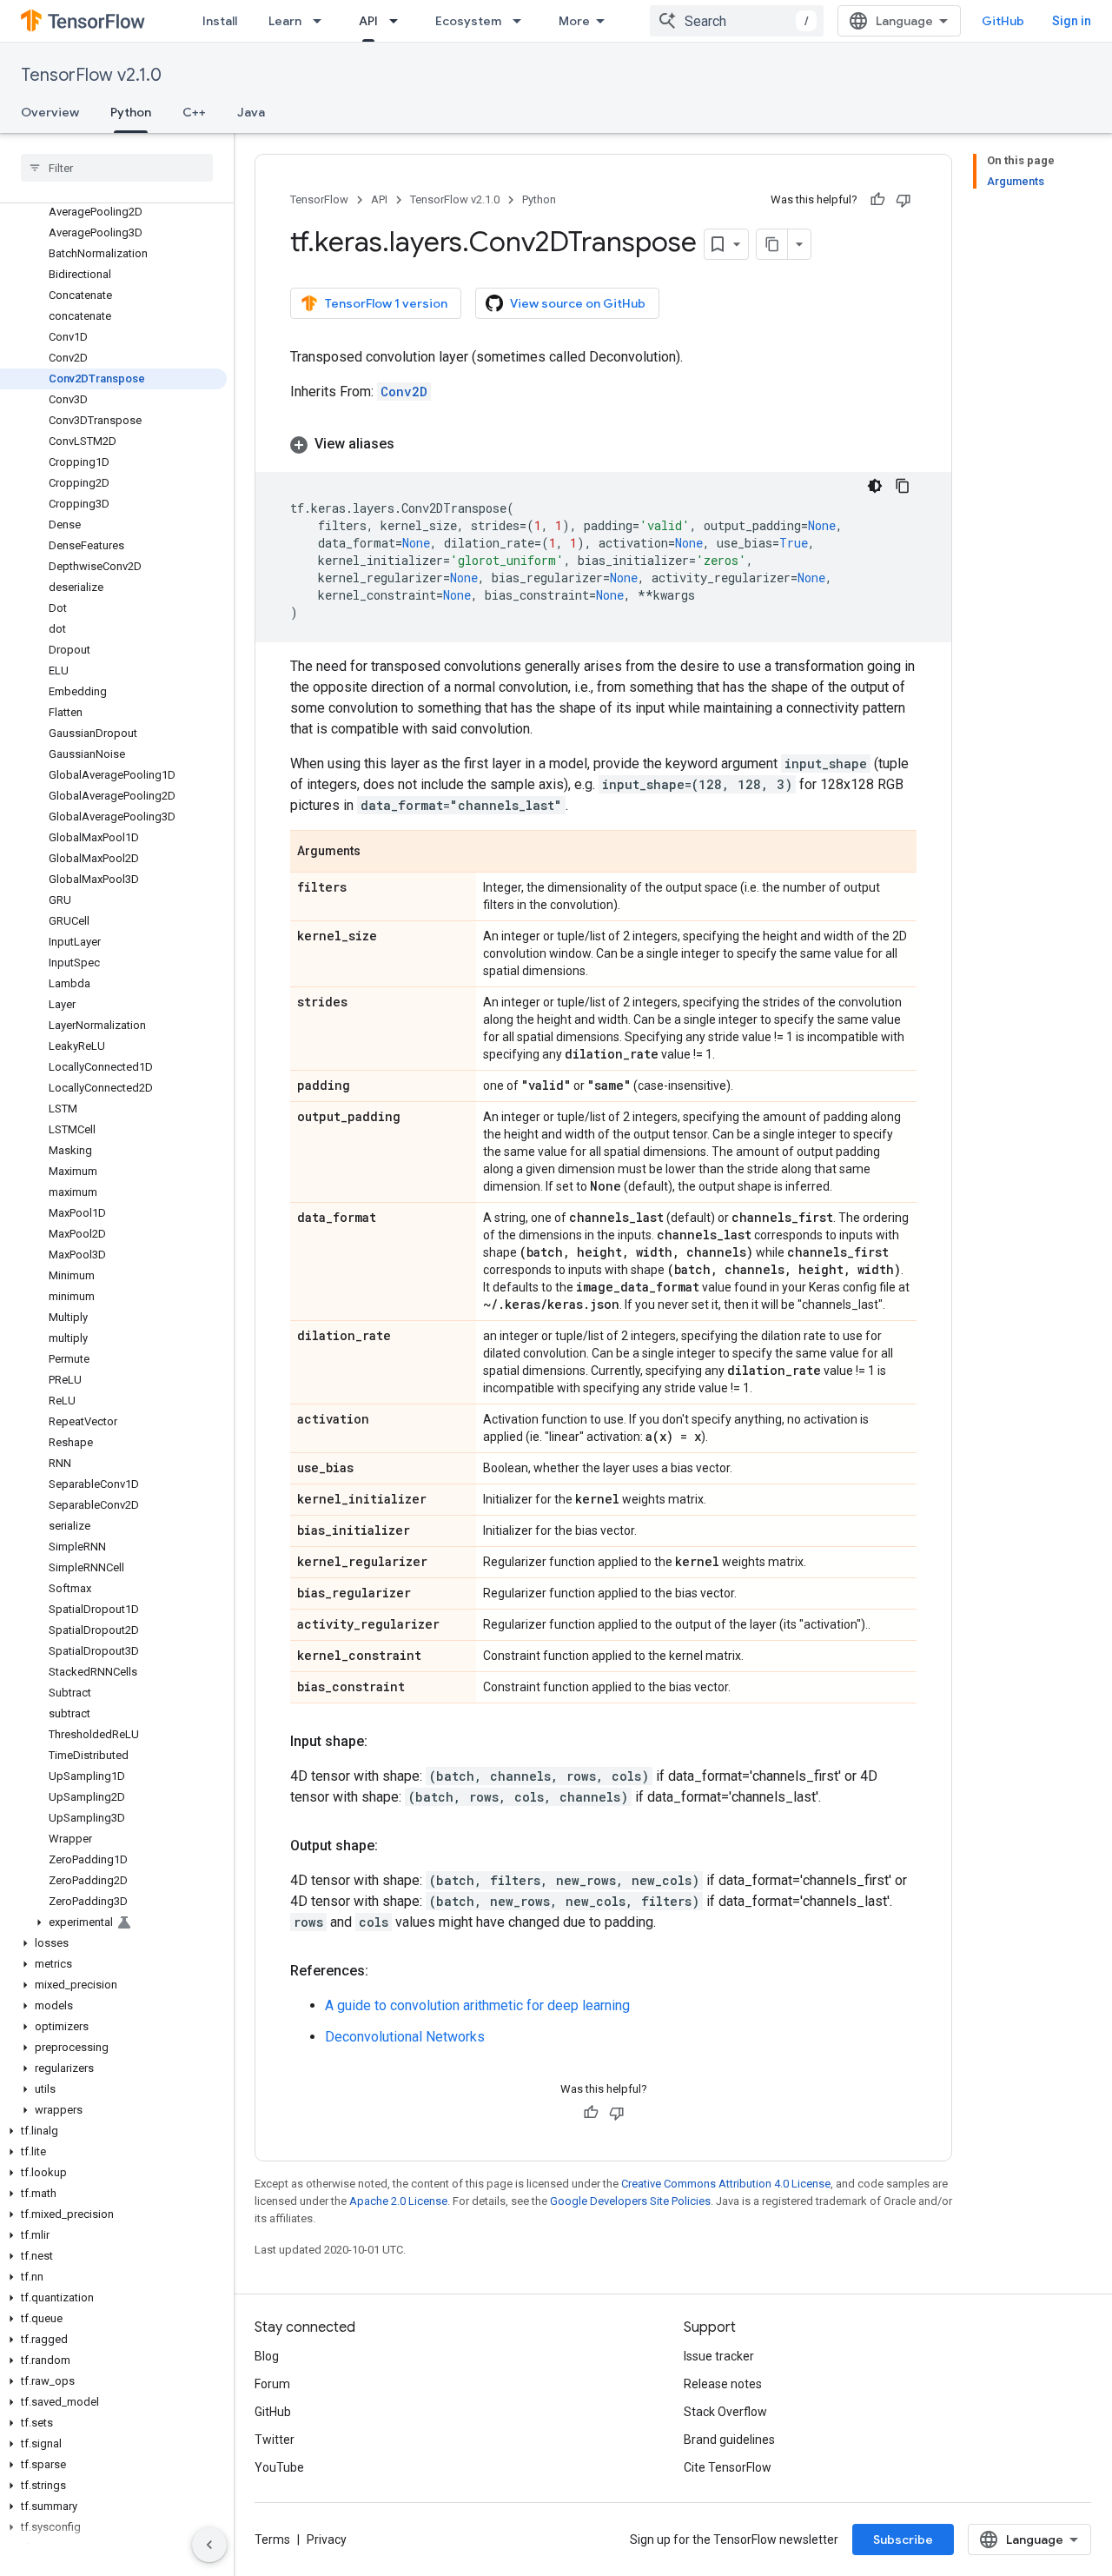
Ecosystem (468, 21)
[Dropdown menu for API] (399, 21)
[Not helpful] (903, 200)
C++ (194, 112)
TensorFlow (319, 199)
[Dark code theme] (875, 486)
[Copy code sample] (903, 486)
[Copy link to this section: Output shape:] (395, 1846)
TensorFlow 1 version (386, 303)
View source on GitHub (578, 303)
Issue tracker (719, 2356)
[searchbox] (117, 168)
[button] (113, 1922)
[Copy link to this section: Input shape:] (385, 1742)
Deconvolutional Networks (405, 2037)
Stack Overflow (725, 2412)
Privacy (327, 2539)
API (368, 21)
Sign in (1072, 21)
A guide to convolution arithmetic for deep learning (477, 2005)
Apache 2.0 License (398, 2201)
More (574, 21)
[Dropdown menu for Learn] (322, 21)
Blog (267, 2356)
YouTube (279, 2467)
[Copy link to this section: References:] (386, 1971)
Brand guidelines (729, 2440)
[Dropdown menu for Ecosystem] (522, 21)
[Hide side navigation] (209, 2545)
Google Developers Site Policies (630, 2201)
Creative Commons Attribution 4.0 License (726, 2184)
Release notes (723, 2384)
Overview (50, 112)
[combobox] (737, 21)
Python (131, 112)
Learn (285, 21)
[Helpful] (877, 200)
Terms (272, 2539)
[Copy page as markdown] (772, 244)
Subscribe (903, 2539)
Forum (272, 2384)
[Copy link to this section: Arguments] (378, 853)
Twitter (275, 2440)
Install (220, 21)
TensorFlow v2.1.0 (91, 75)
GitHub (1003, 21)
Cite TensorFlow (728, 2467)
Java (251, 112)
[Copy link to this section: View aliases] (412, 444)
